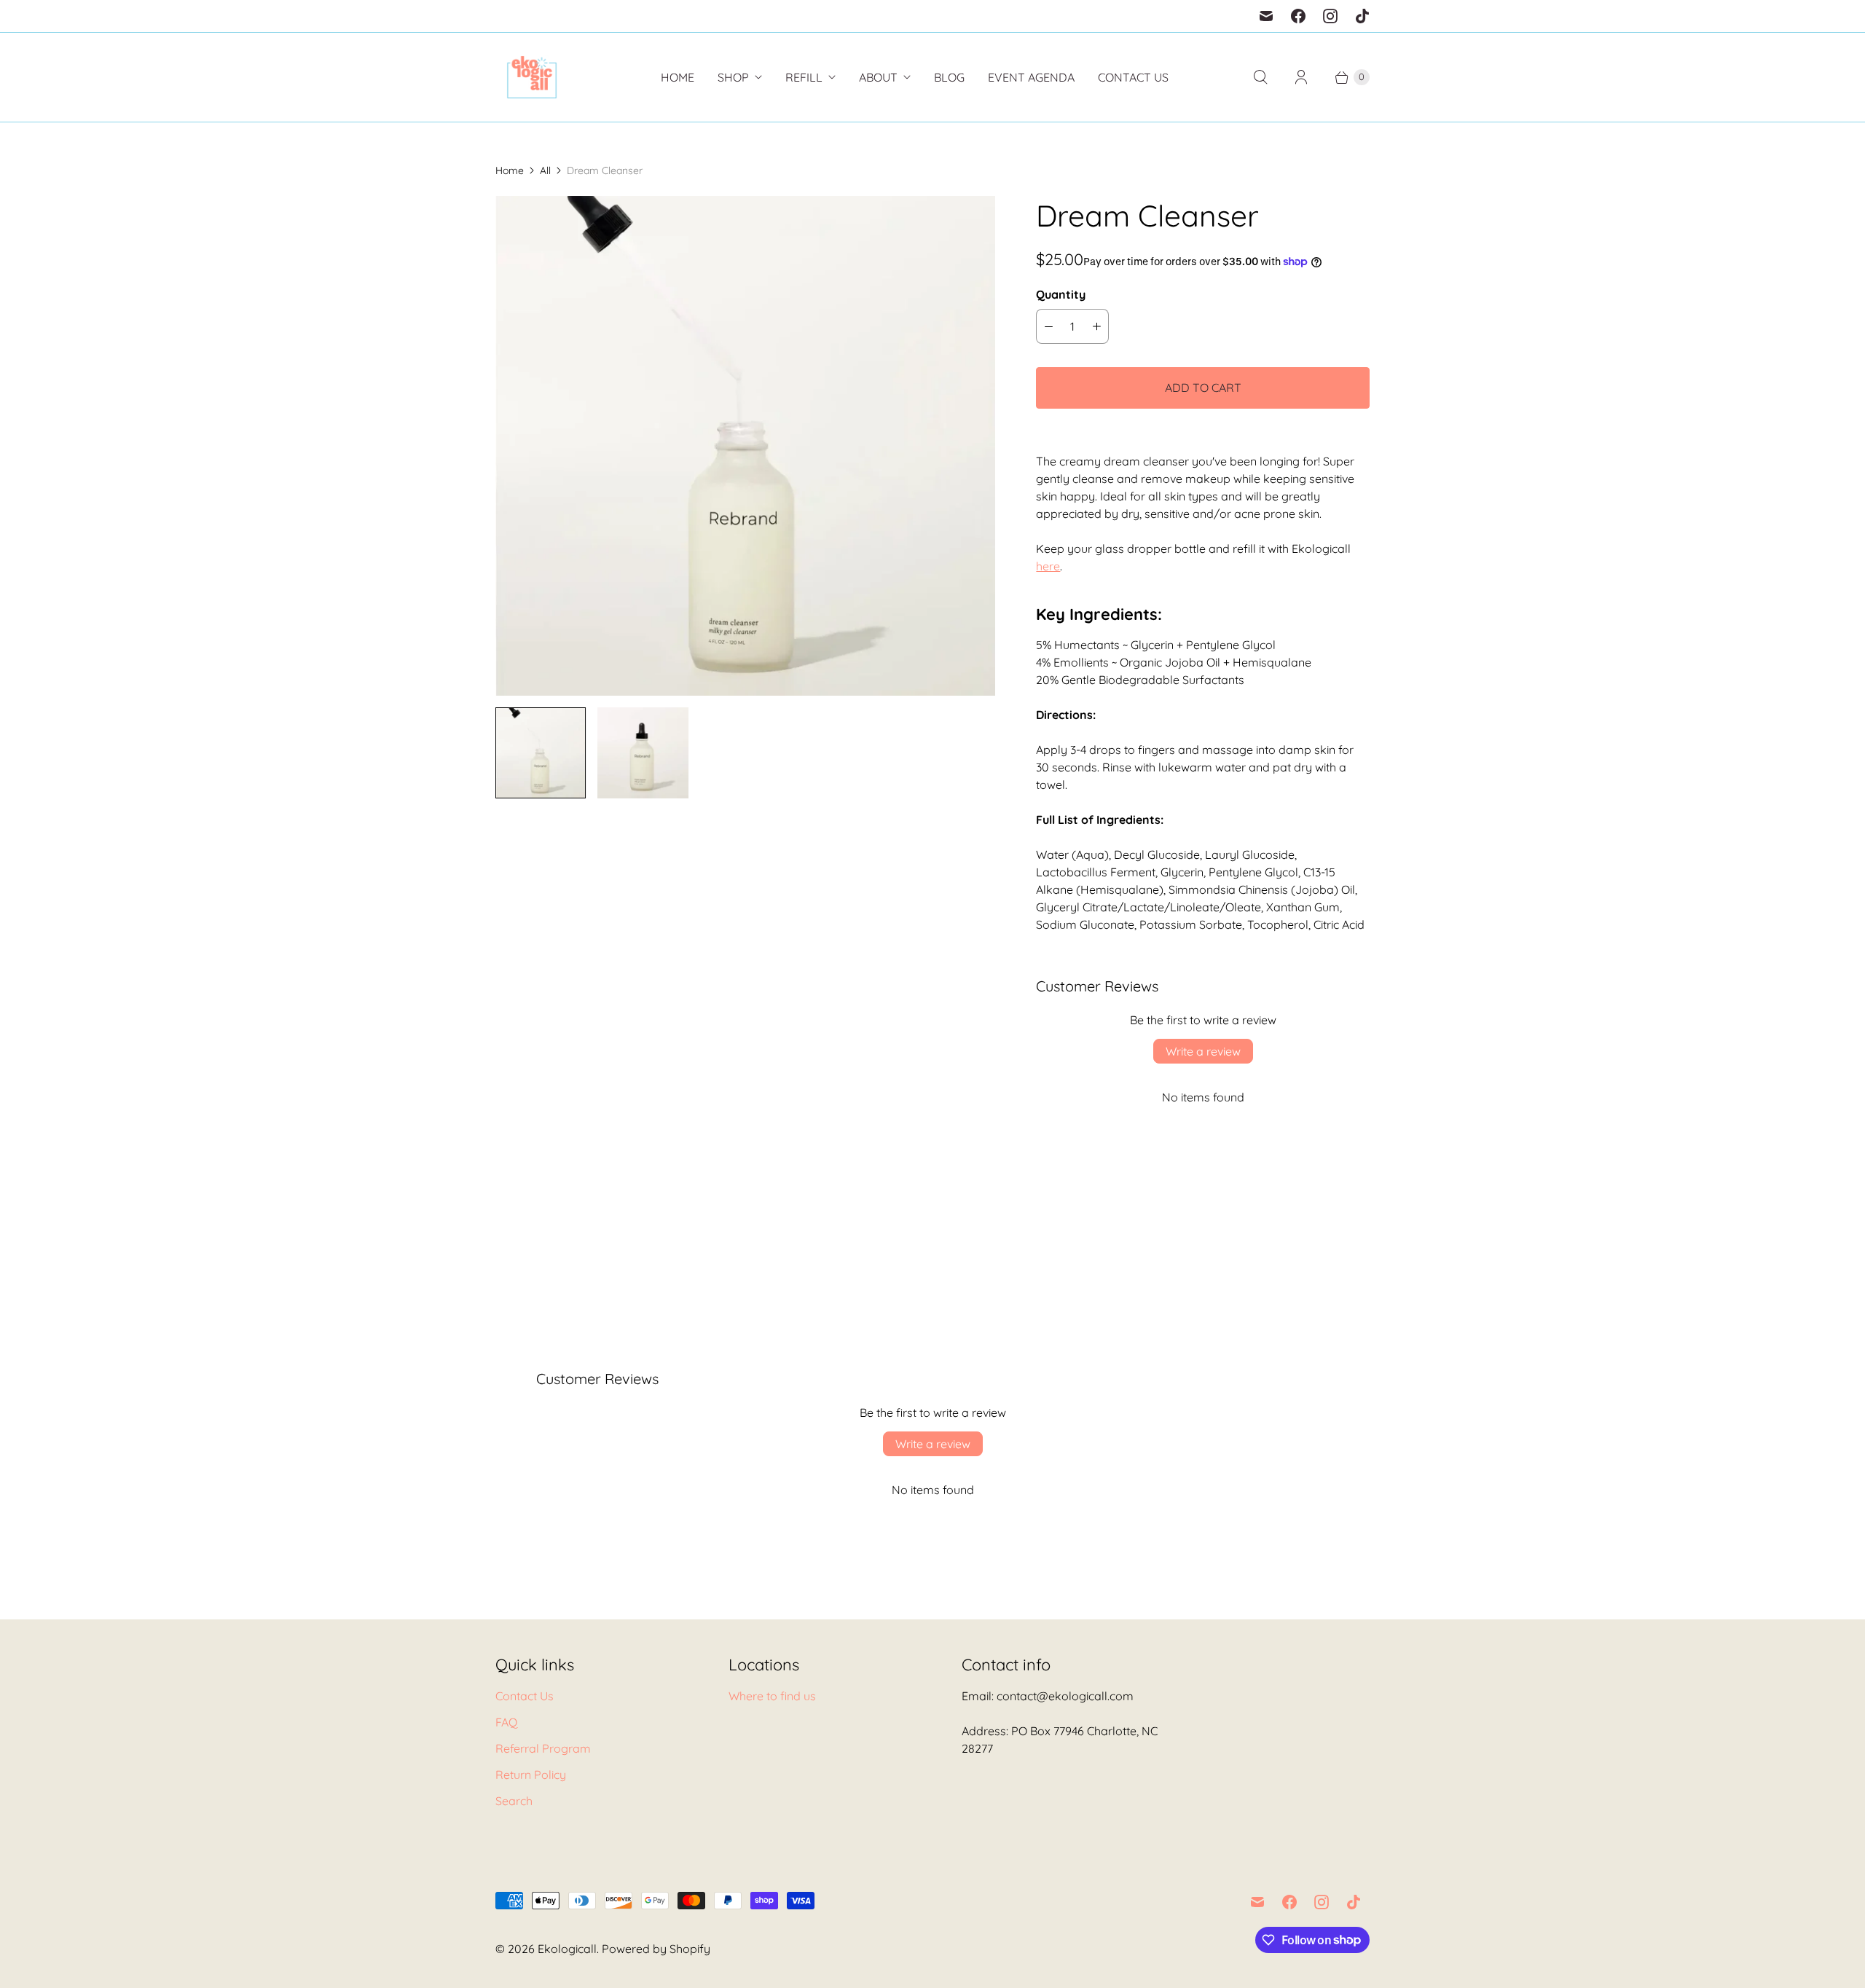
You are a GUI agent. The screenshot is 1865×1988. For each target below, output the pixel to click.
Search (514, 1801)
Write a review (1203, 1051)
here (1048, 566)
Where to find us (772, 1696)
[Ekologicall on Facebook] (1298, 16)
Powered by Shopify (656, 1949)
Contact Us (1133, 77)
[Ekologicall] (532, 77)
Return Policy (531, 1775)
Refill (804, 77)
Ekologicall (567, 1949)
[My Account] (1301, 77)
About (878, 77)
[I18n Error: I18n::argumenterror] (541, 753)
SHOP (733, 77)
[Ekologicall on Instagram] (1330, 16)
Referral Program (543, 1748)
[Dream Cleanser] (745, 446)
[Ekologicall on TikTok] (1362, 16)
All (545, 170)
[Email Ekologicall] (1266, 16)
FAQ (506, 1722)
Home (678, 77)
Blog (949, 77)
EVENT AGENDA (1031, 77)
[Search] (1260, 77)
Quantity (1061, 294)
